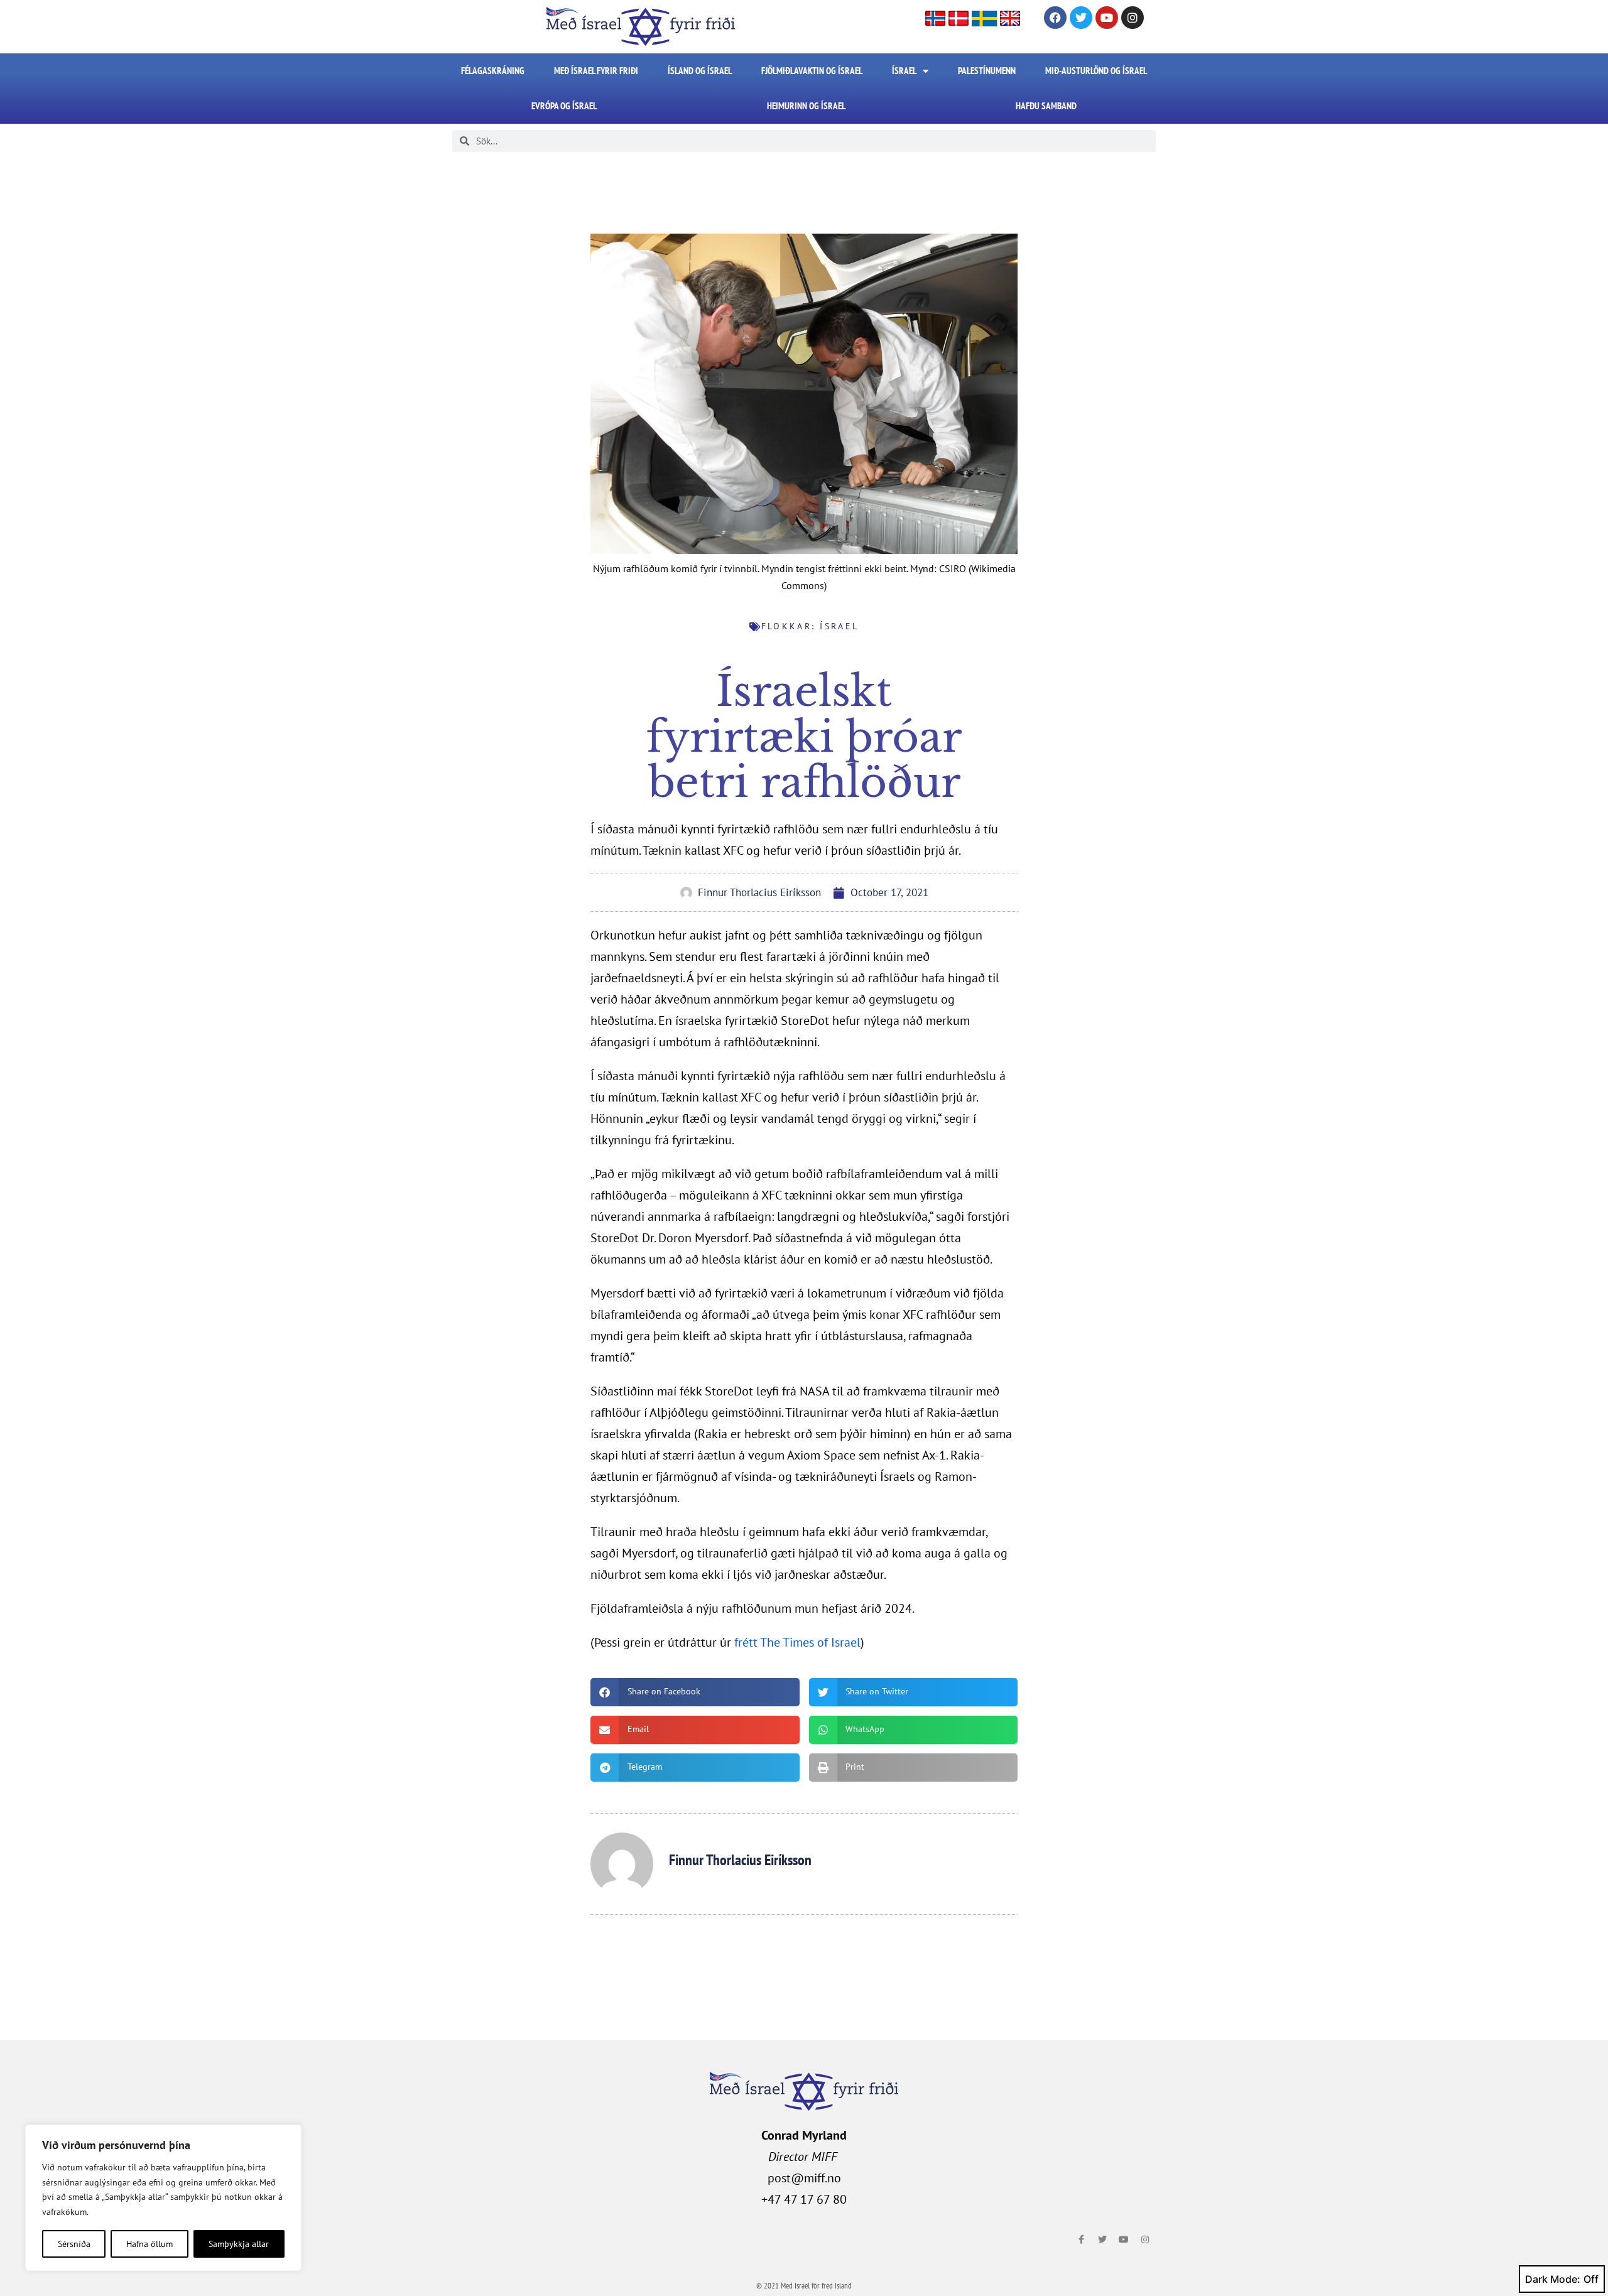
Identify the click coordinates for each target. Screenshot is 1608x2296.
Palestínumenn (987, 71)
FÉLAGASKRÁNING (493, 71)
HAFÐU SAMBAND (1046, 106)
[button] (695, 1692)
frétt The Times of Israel (797, 1642)
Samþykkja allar (239, 2244)
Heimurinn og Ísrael (806, 106)
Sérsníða (74, 2244)
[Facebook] (1055, 18)
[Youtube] (1107, 18)
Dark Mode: (1553, 2279)
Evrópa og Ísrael (564, 106)
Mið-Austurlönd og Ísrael (1096, 71)
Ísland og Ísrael (700, 71)
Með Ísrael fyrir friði (596, 71)
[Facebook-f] (1081, 2239)
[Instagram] (1133, 18)
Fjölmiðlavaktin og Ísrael (812, 71)
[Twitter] (1081, 18)
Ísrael (904, 71)
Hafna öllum (149, 2244)
